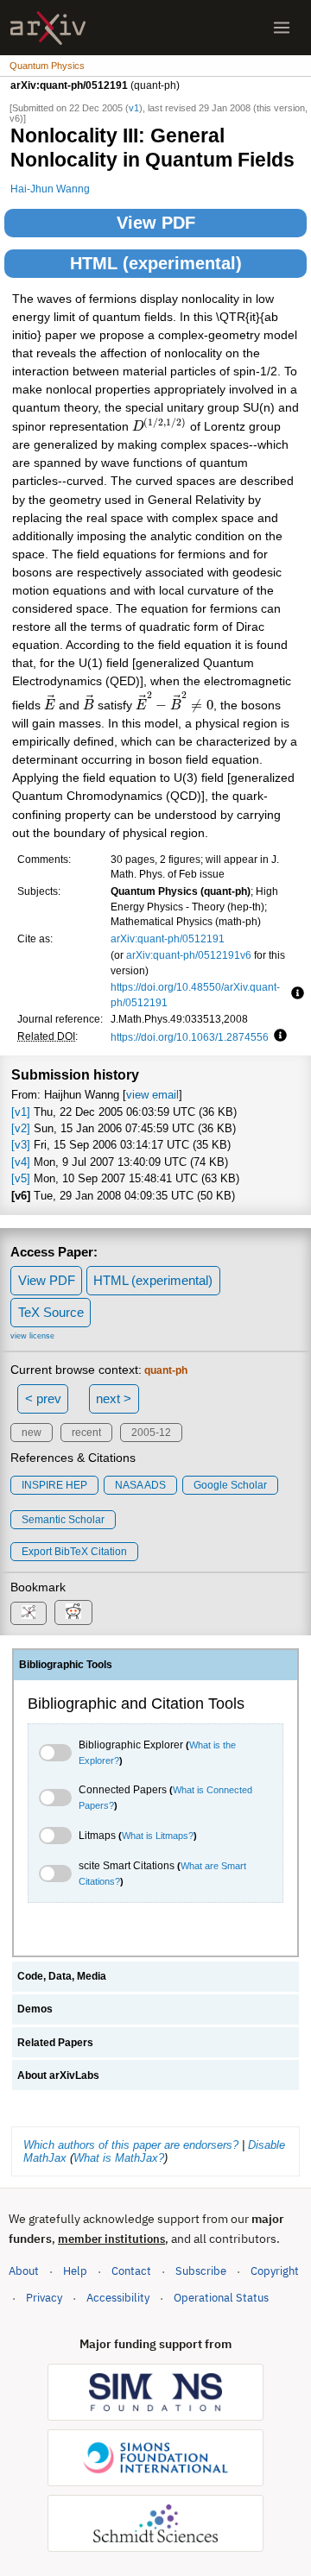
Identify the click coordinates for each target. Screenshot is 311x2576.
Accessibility (118, 2298)
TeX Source (51, 1312)
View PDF (156, 223)
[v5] (21, 1178)
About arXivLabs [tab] (58, 2075)
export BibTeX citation (74, 1552)
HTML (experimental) (156, 263)
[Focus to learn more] (295, 994)
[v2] (21, 1128)
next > (114, 1398)
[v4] (21, 1162)
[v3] (21, 1145)
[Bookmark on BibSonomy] (29, 1613)
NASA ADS (140, 1485)
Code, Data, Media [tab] (62, 1976)
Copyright (275, 2271)
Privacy (44, 2298)
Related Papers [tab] (55, 2043)
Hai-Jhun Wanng (50, 189)
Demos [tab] (35, 2009)
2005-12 (151, 1433)
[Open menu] (282, 28)
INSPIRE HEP (54, 1485)
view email (152, 1095)
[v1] (21, 1112)
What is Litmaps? (158, 1836)
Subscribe (201, 2271)
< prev (43, 1398)
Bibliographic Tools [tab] (66, 1665)
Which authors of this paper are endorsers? (131, 2145)
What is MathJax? (119, 2158)
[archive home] (48, 28)
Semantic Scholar (63, 1520)
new (32, 1433)
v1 (134, 108)
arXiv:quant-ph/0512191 (168, 938)
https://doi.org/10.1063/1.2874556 (190, 1037)
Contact (131, 2271)
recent (86, 1433)
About (24, 2271)
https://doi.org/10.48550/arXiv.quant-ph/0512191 (195, 995)
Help (75, 2271)
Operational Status (221, 2297)
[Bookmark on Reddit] (73, 1612)
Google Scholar (230, 1485)
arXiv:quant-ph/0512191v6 (189, 955)
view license (32, 1336)
